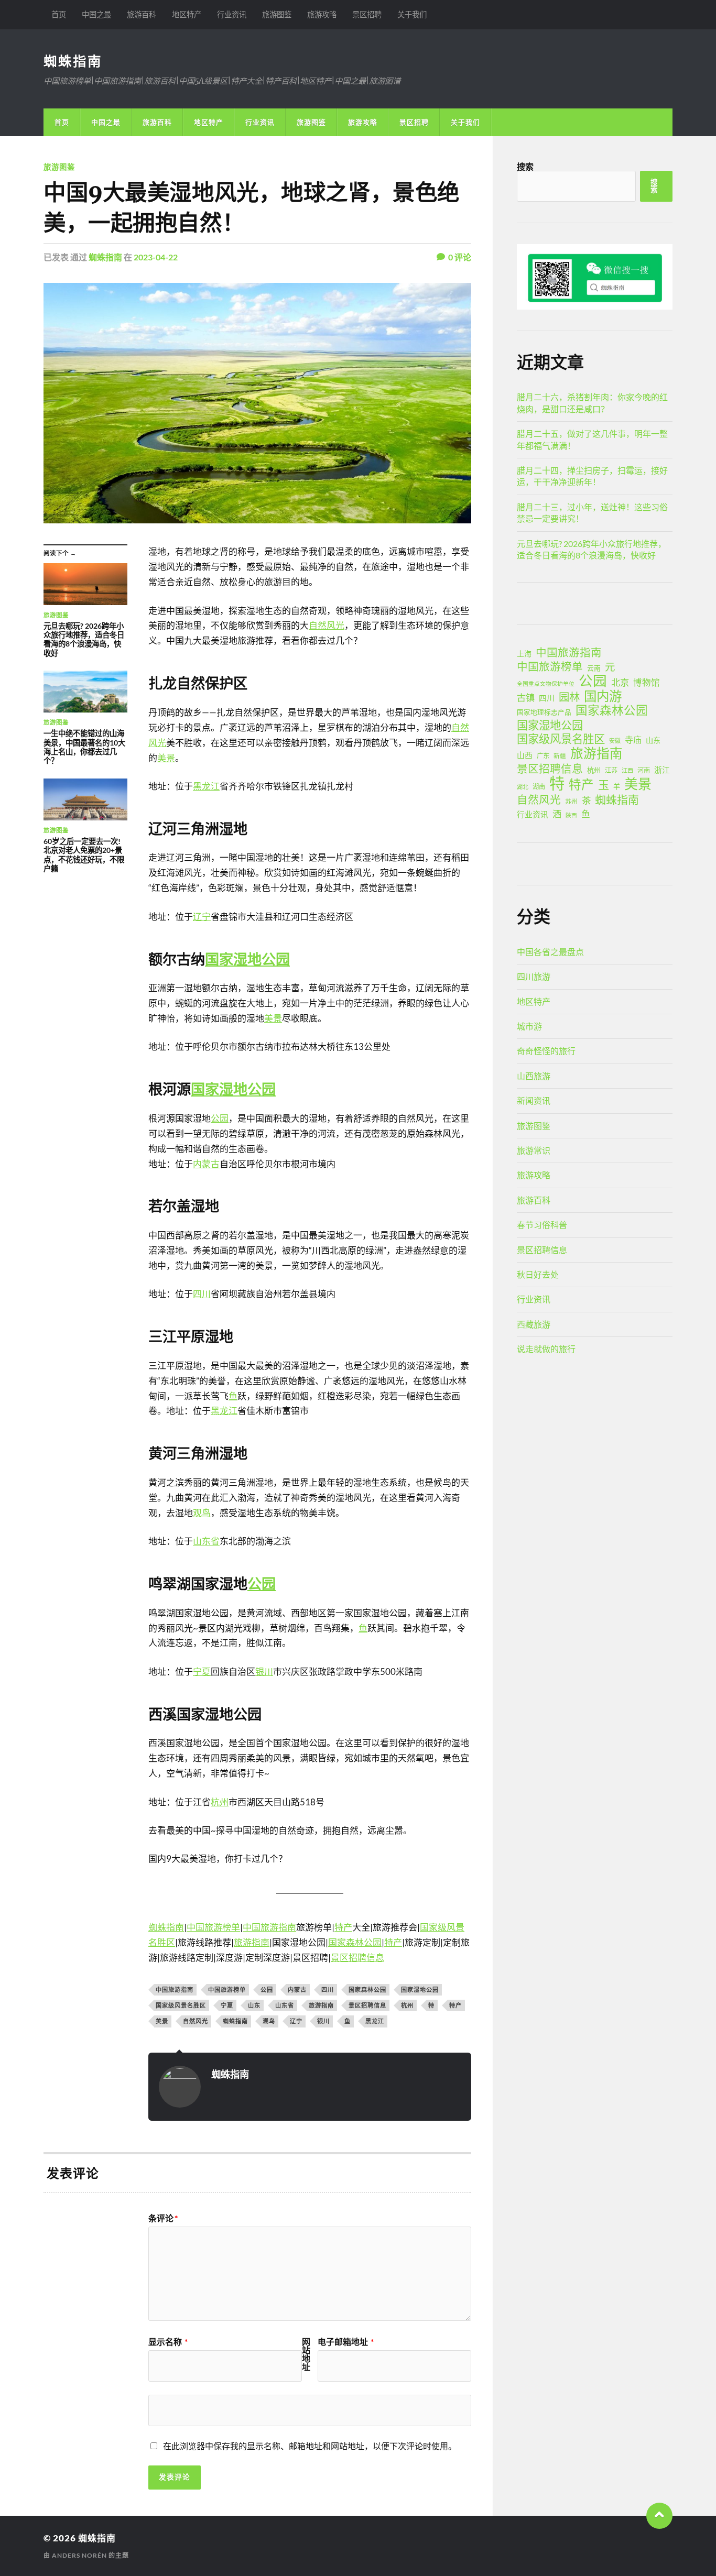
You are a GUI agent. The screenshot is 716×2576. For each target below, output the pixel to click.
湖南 (539, 787)
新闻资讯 (534, 1100)
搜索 (525, 166)
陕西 (571, 815)
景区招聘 (367, 14)
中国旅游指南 (269, 1927)
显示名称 (168, 2342)
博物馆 (647, 683)
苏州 (571, 801)
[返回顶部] (659, 2516)
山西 (525, 755)
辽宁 (202, 917)
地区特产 (187, 14)
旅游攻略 (322, 14)
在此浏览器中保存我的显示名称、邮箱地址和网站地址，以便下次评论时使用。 (310, 2446)
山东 (254, 2005)
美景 (166, 758)
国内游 (603, 696)
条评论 (163, 2218)
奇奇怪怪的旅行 (546, 1051)
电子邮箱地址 (346, 2342)
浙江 (662, 770)
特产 (343, 1927)
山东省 (206, 1541)
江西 (627, 770)
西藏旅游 (534, 1324)
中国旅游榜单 (213, 1927)
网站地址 (306, 2354)
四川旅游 (534, 976)
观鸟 (202, 1513)
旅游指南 (252, 1942)
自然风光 (327, 625)
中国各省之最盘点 (550, 952)
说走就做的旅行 (546, 1349)
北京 (620, 682)
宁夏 (202, 1671)
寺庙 (633, 739)
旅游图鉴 (277, 14)
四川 (202, 1294)
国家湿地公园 (247, 959)
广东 (543, 756)
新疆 (560, 756)
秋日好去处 (538, 1274)
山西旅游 (534, 1076)
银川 (264, 1671)
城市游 (529, 1026)
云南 (594, 668)
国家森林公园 (355, 1942)
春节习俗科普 (542, 1225)
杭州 (220, 1802)
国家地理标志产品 (544, 712)
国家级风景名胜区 (181, 2005)
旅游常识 (534, 1150)
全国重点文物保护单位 (546, 683)
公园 (220, 1118)
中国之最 (96, 14)
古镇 (526, 698)
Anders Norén (79, 2555)
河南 (644, 770)
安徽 (615, 741)
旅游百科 (142, 14)
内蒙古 (206, 1164)
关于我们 (412, 14)
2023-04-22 (156, 257)
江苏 (611, 770)
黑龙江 (206, 786)
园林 (569, 697)
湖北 (523, 787)
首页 (59, 14)
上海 (524, 654)
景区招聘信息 (357, 1958)
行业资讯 (232, 14)
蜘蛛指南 (73, 61)
